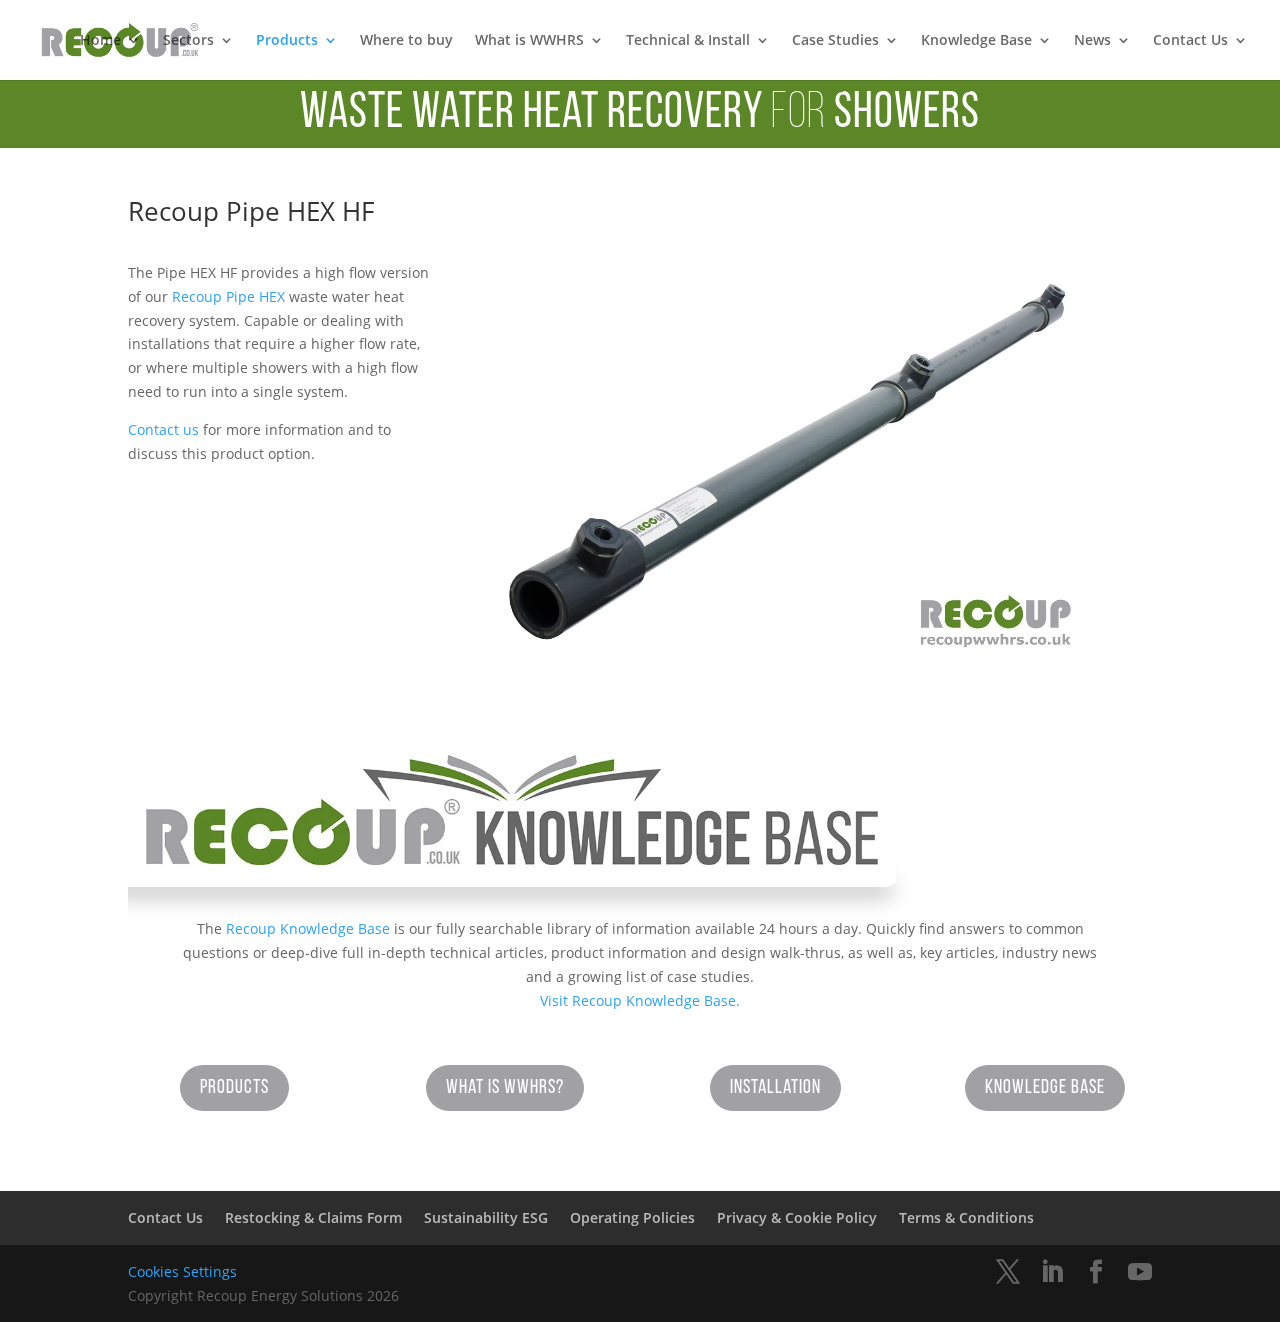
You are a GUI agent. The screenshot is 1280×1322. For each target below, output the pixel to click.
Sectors (188, 41)
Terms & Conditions (966, 1217)
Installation (775, 1088)
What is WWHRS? (505, 1088)
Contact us (163, 429)
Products (287, 41)
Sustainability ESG (486, 1217)
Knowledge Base (976, 41)
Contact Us (1190, 41)
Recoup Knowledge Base (308, 928)
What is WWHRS (529, 41)
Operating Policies (632, 1217)
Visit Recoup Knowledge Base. (640, 1000)
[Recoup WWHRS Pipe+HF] (786, 654)
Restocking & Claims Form (313, 1217)
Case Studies (835, 41)
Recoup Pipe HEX (228, 296)
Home (100, 41)
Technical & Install (688, 41)
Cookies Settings (182, 1271)
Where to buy (406, 41)
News (1092, 41)
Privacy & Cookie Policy (797, 1217)
